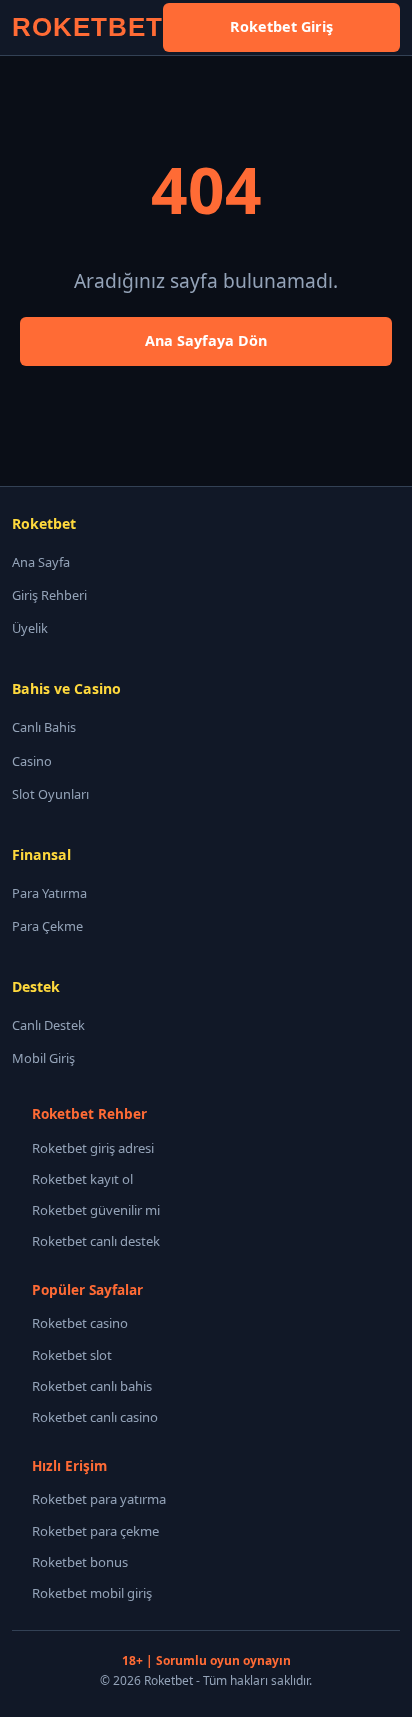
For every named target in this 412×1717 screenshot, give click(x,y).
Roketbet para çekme (95, 1531)
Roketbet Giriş (281, 26)
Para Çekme (47, 926)
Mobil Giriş (43, 1058)
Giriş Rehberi (49, 595)
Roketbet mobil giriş (92, 1593)
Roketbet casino (80, 1323)
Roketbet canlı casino (95, 1417)
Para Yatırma (49, 893)
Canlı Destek (48, 1025)
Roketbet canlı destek (96, 1241)
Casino (32, 761)
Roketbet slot (72, 1355)
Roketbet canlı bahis (92, 1386)
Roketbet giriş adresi (93, 1148)
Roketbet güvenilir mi (96, 1210)
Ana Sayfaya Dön (206, 340)
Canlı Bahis (44, 727)
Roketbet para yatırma (99, 1499)
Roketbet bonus (80, 1562)
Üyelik (30, 628)
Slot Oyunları (50, 794)
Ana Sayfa (41, 562)
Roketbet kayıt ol (82, 1179)
